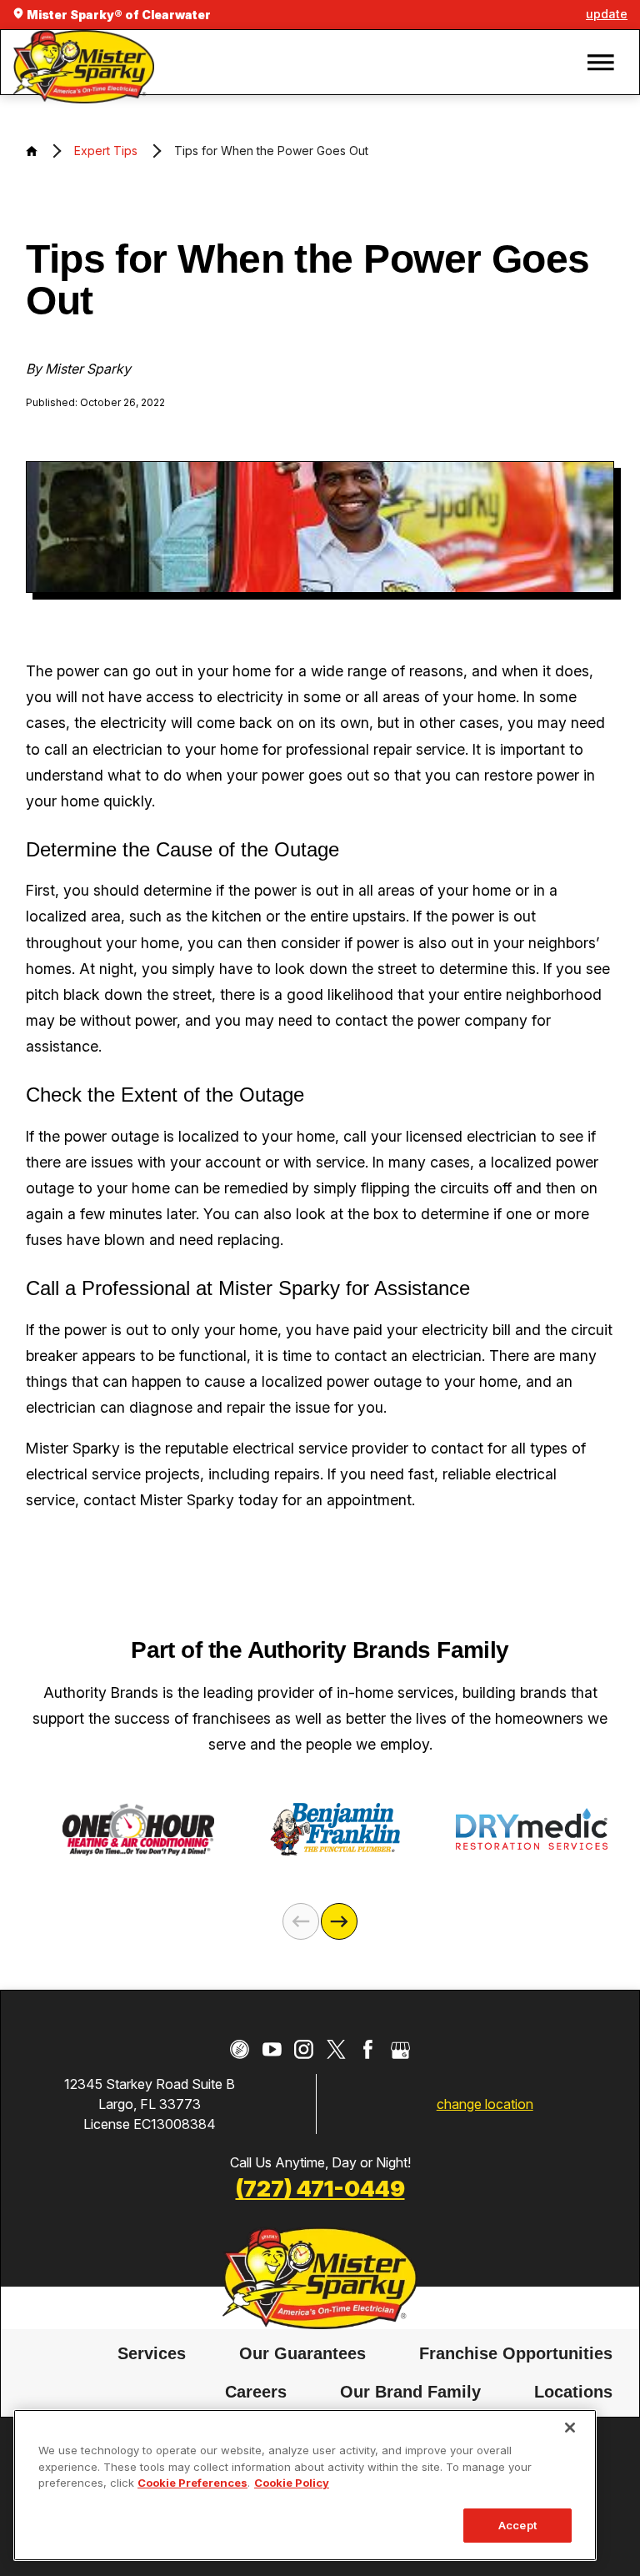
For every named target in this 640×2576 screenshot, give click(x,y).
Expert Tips (106, 151)
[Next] (339, 1921)
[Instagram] (304, 2049)
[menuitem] (152, 2354)
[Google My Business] (400, 2049)
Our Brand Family (410, 2392)
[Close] (570, 2428)
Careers (256, 2392)
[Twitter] (336, 2049)
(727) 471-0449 (320, 2188)
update (607, 14)
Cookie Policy (292, 2483)
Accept (517, 2525)
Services (152, 2353)
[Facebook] (368, 2049)
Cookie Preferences (192, 2483)
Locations (573, 2392)
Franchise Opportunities (516, 2353)
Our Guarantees (302, 2353)
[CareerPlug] (240, 2049)
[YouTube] (272, 2049)
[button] (601, 63)
